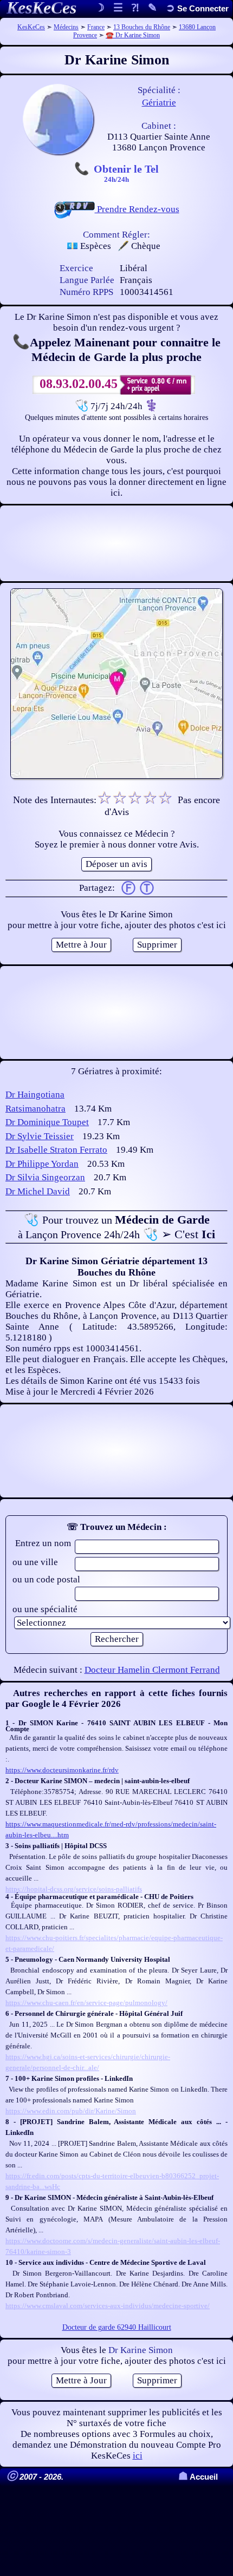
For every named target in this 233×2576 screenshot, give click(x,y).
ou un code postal (46, 1579)
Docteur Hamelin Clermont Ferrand (152, 1670)
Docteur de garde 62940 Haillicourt (117, 2327)
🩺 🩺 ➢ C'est (116, 1227)
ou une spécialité (45, 1609)
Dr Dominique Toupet (47, 1122)
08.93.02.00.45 (79, 384)
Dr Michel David (38, 1191)
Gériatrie (159, 103)
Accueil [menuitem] (198, 2477)
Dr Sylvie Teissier (40, 1136)
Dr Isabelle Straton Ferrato (56, 1150)
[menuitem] (197, 8)
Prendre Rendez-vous (137, 209)
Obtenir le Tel (126, 173)
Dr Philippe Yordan (42, 1164)
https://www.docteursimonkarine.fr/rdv (62, 1770)
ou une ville (35, 1562)
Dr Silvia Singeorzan (45, 1177)
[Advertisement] (116, 543)
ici (138, 2456)
